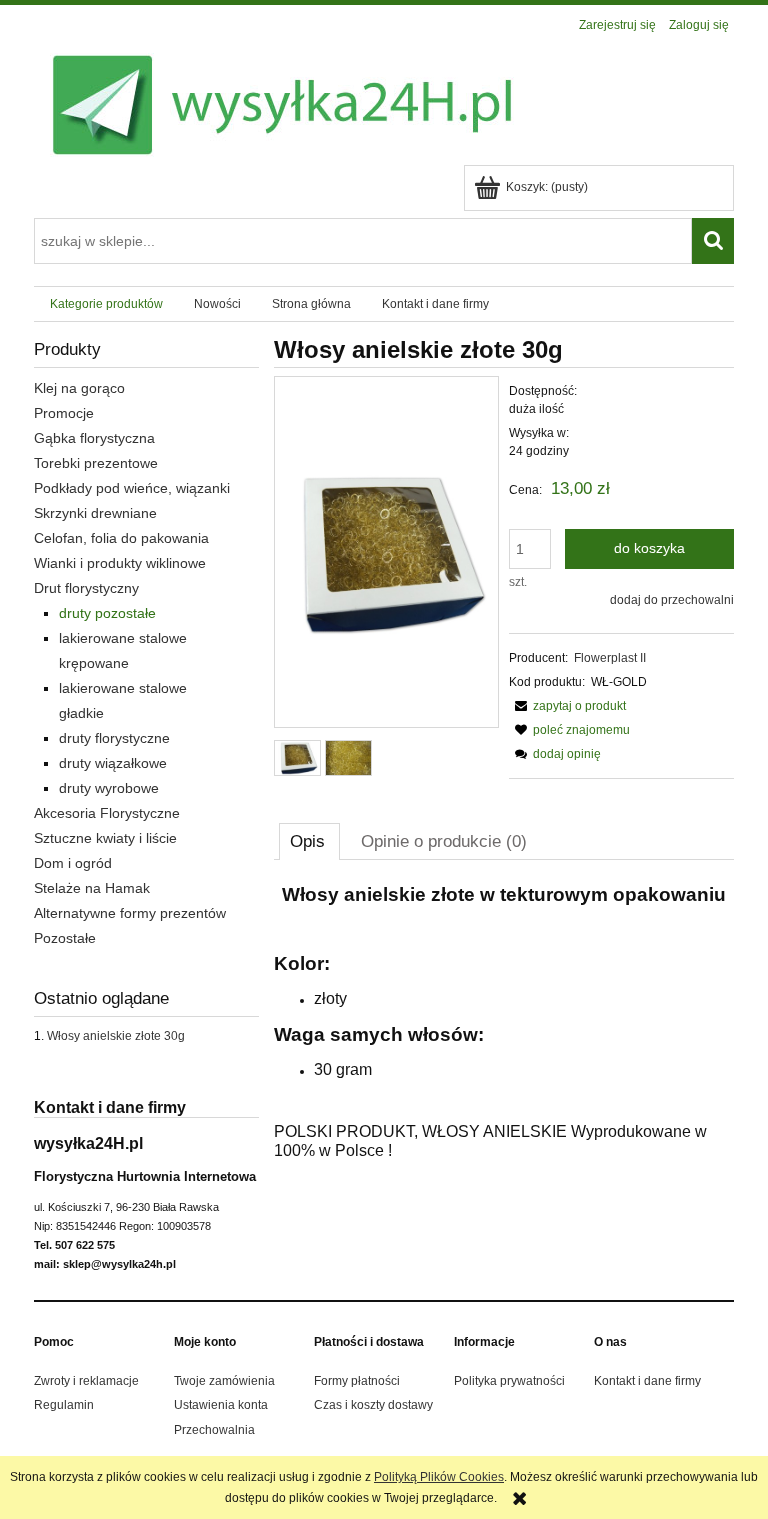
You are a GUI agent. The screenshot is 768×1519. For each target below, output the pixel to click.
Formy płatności (357, 1381)
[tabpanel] (504, 1022)
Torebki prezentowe (96, 463)
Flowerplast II (610, 658)
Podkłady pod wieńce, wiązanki (132, 488)
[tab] (309, 841)
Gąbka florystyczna (94, 438)
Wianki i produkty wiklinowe (120, 563)
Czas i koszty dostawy (373, 1405)
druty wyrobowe (109, 788)
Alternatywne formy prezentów (130, 913)
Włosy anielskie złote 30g (116, 1036)
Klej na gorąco (79, 388)
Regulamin (64, 1405)
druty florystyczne (114, 738)
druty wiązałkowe (113, 763)
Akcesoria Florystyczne (107, 813)
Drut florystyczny (86, 588)
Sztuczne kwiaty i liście (105, 838)
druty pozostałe (107, 613)
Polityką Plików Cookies (439, 1477)
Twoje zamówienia (224, 1381)
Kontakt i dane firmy (647, 1381)
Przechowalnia (214, 1430)
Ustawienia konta (221, 1405)
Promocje (64, 413)
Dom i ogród (73, 863)
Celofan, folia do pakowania (121, 538)
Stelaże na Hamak (92, 888)
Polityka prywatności (509, 1381)
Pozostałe (65, 938)
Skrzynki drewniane (95, 513)
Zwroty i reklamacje (86, 1381)
